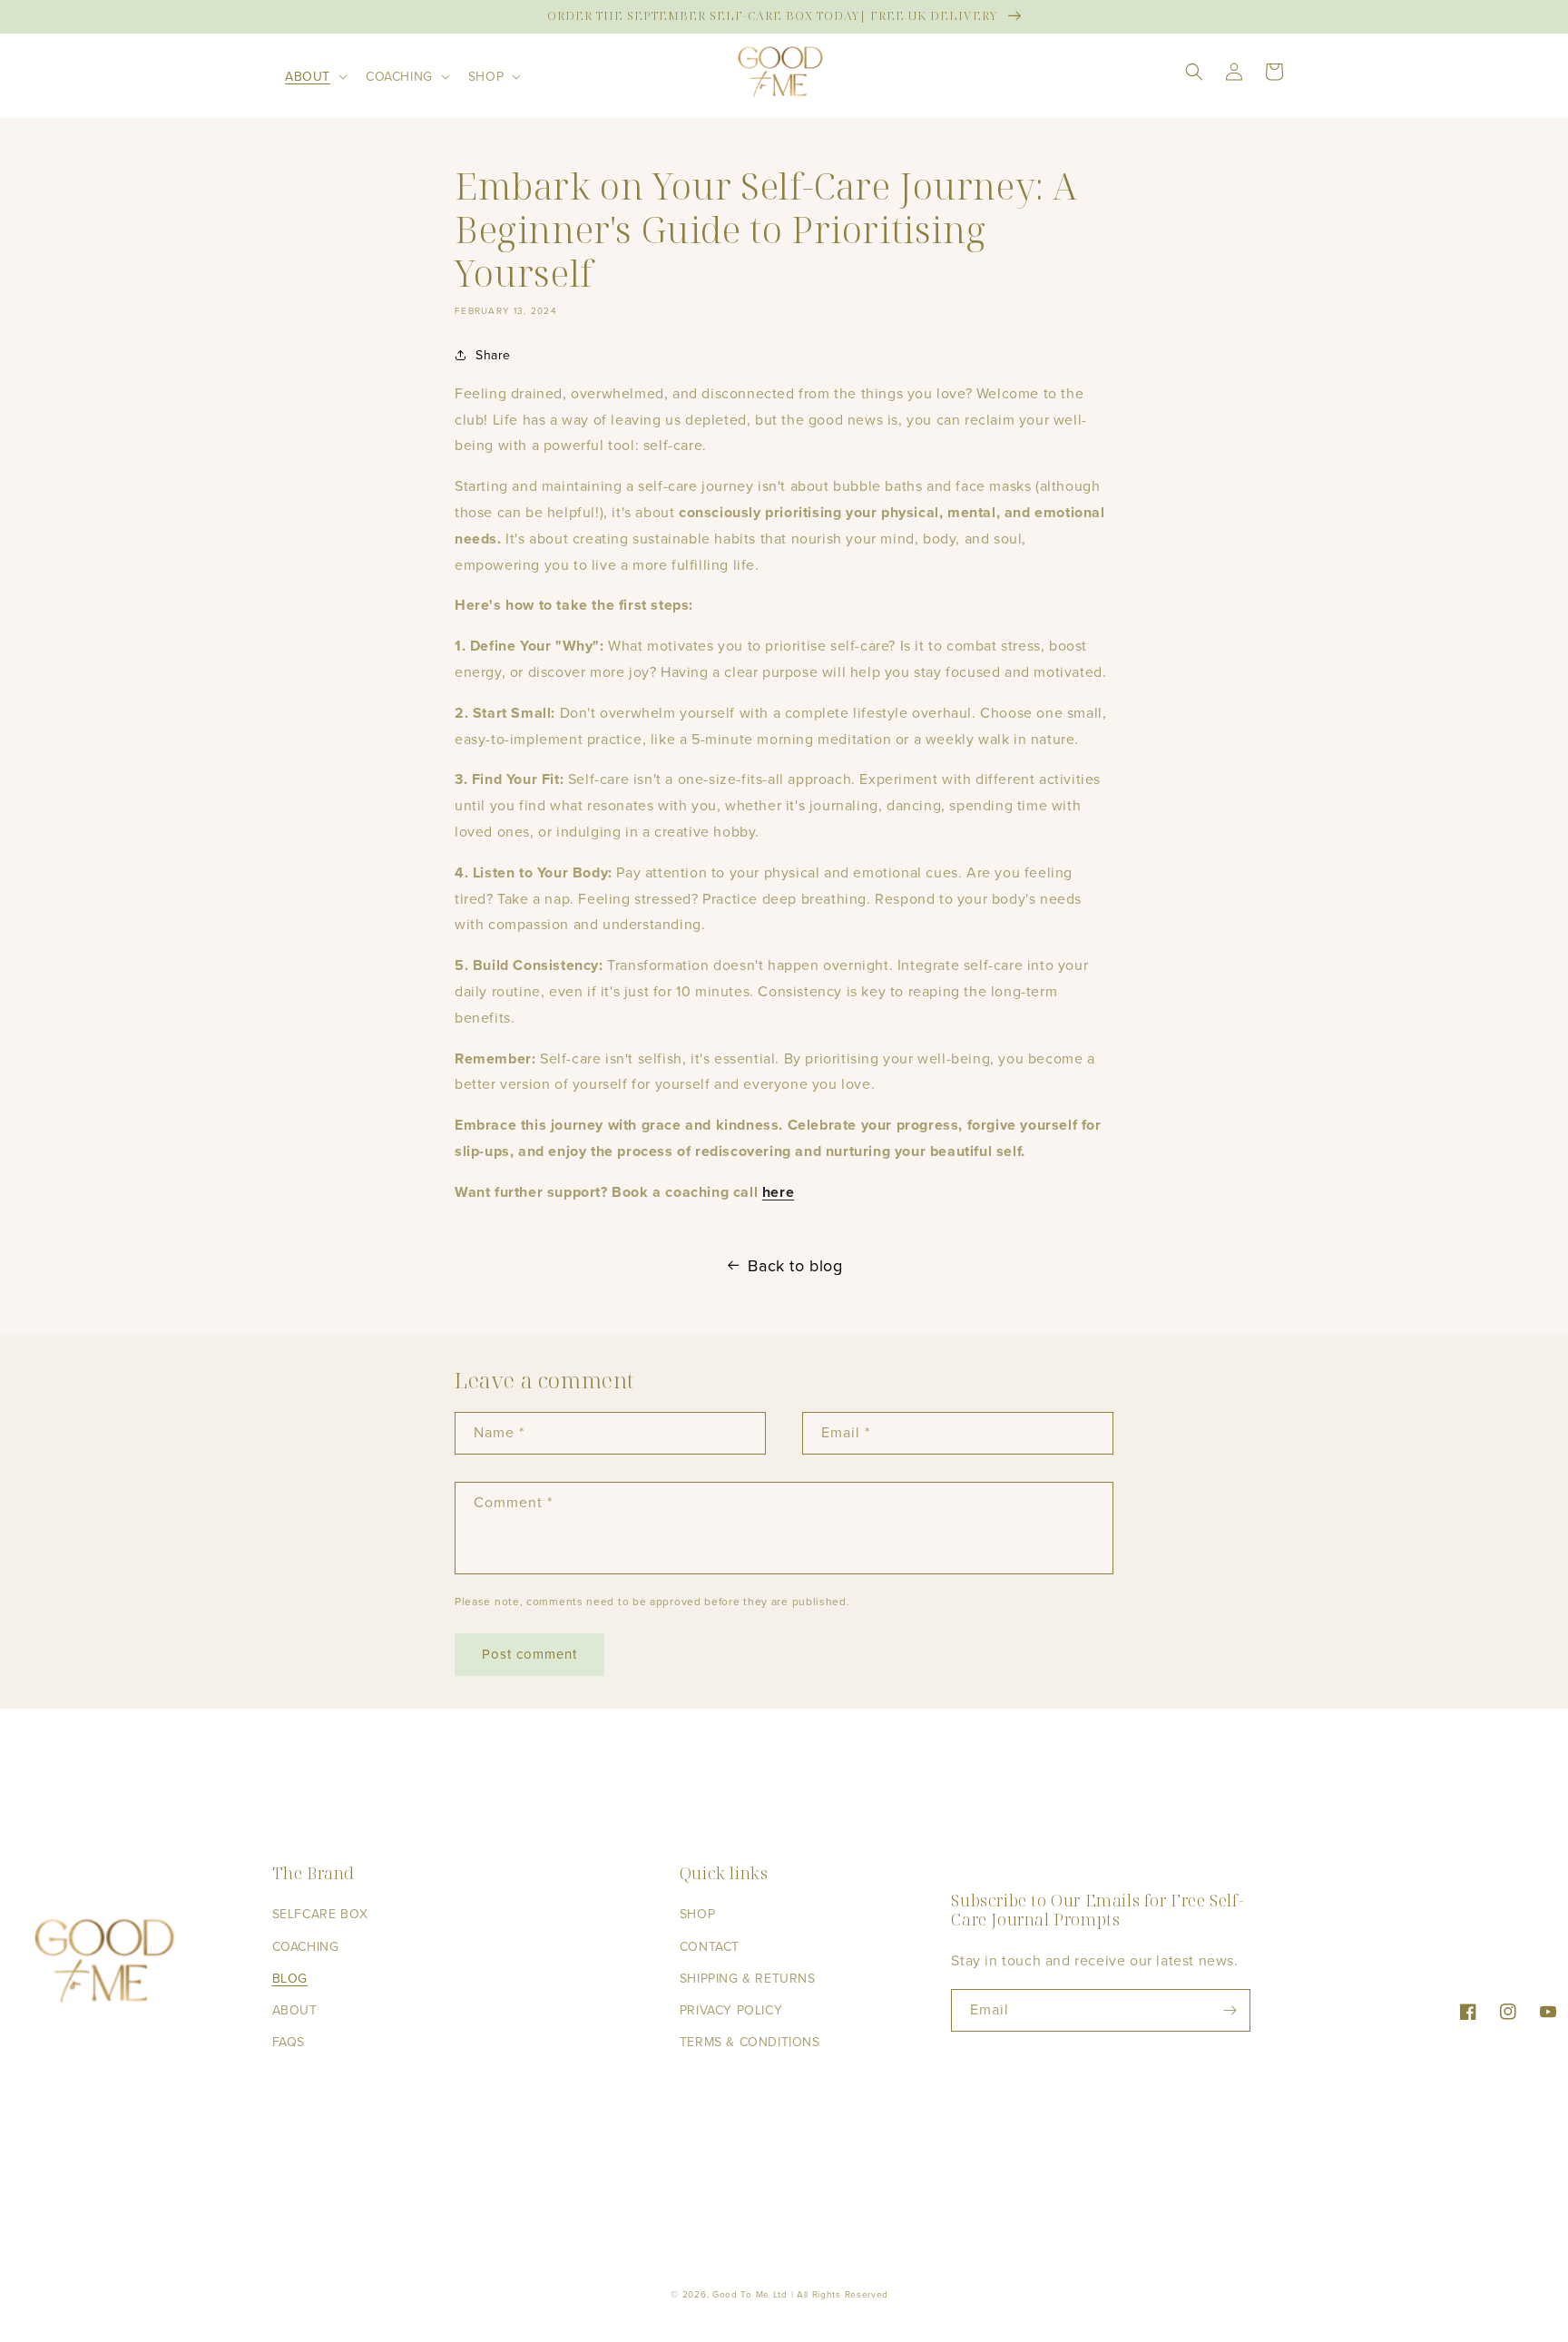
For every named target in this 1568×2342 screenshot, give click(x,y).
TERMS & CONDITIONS (750, 2042)
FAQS (289, 2042)
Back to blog (795, 1266)
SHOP (697, 1914)
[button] (314, 76)
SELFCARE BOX (320, 1914)
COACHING (306, 1947)
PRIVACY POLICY (731, 2010)
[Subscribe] (1230, 2010)
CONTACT (710, 1947)
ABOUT (295, 2010)
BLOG (290, 1979)
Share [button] (493, 355)
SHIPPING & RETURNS (748, 1979)
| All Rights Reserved (840, 2294)
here (778, 1192)
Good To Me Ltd (750, 2294)
